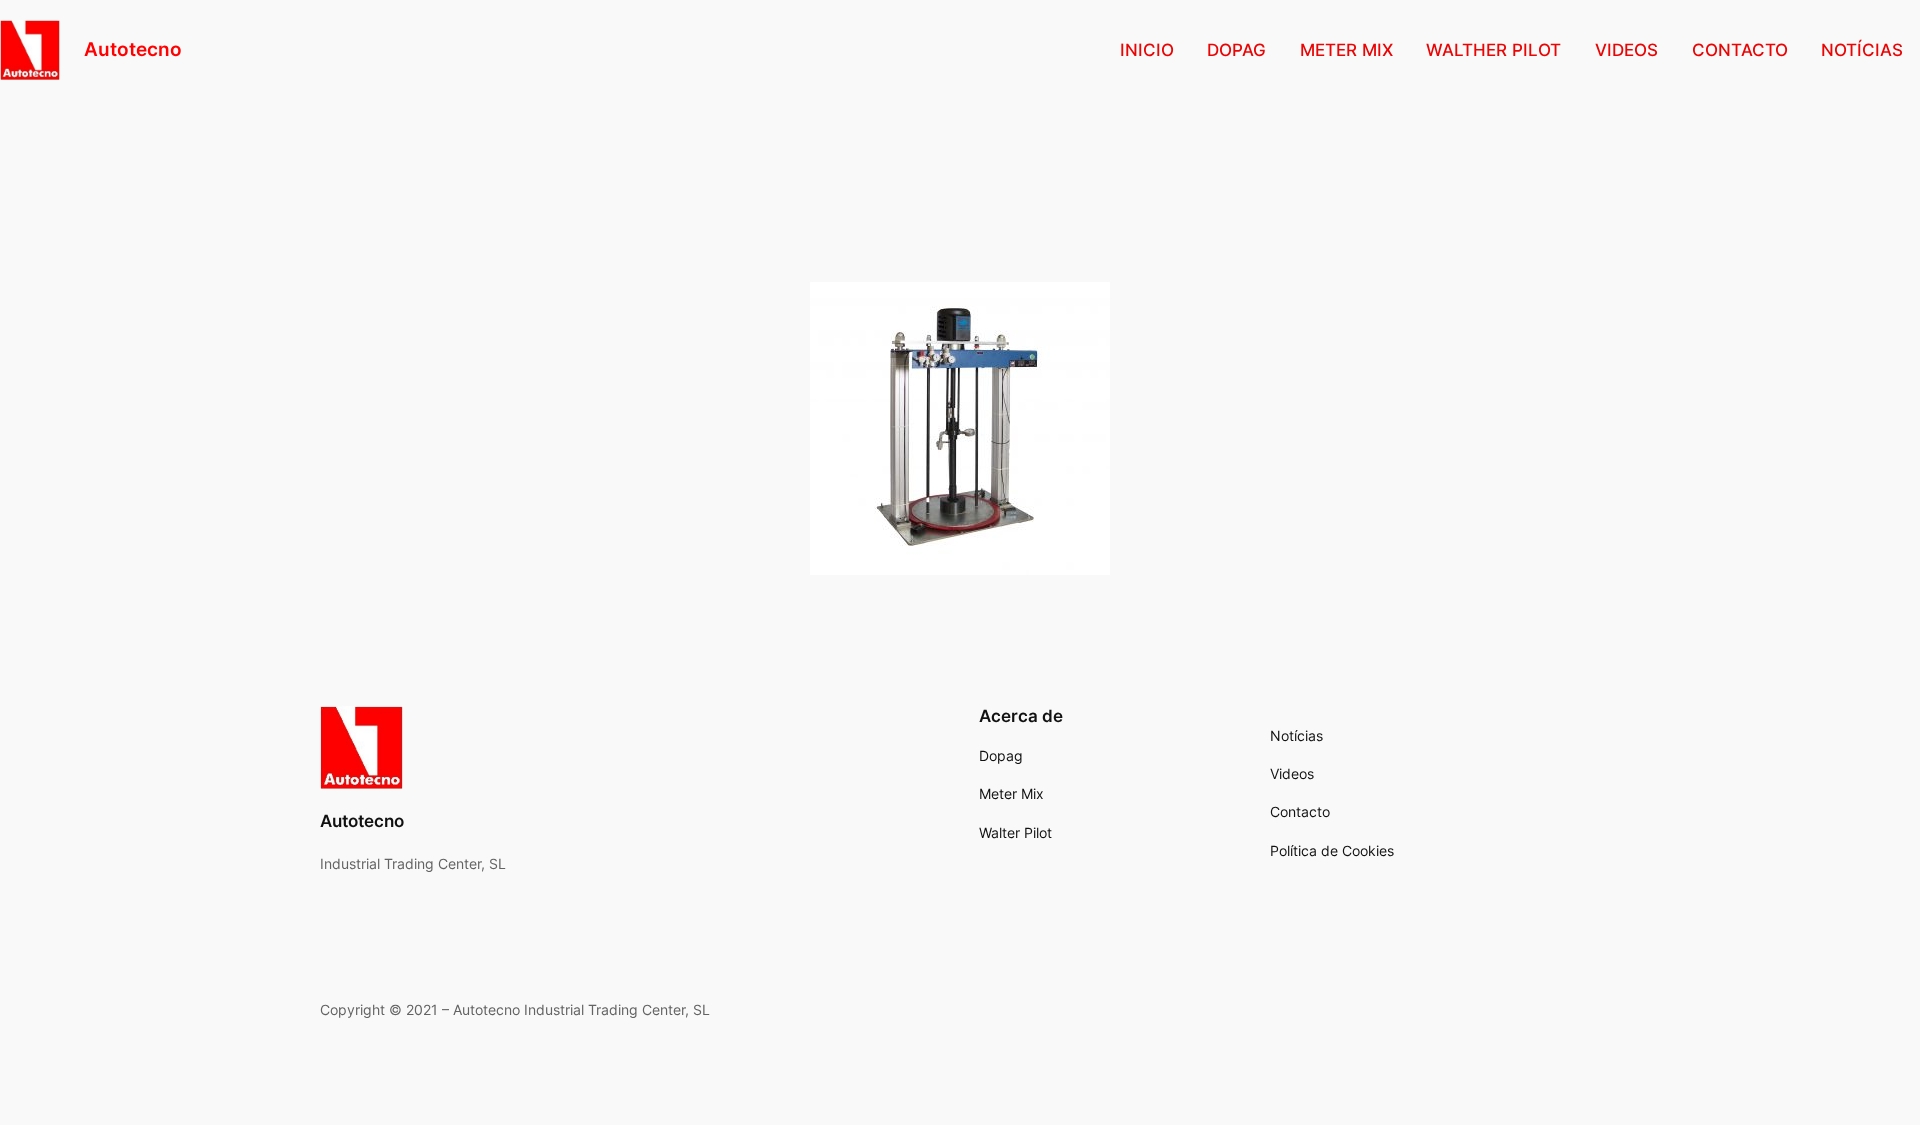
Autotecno (133, 49)
